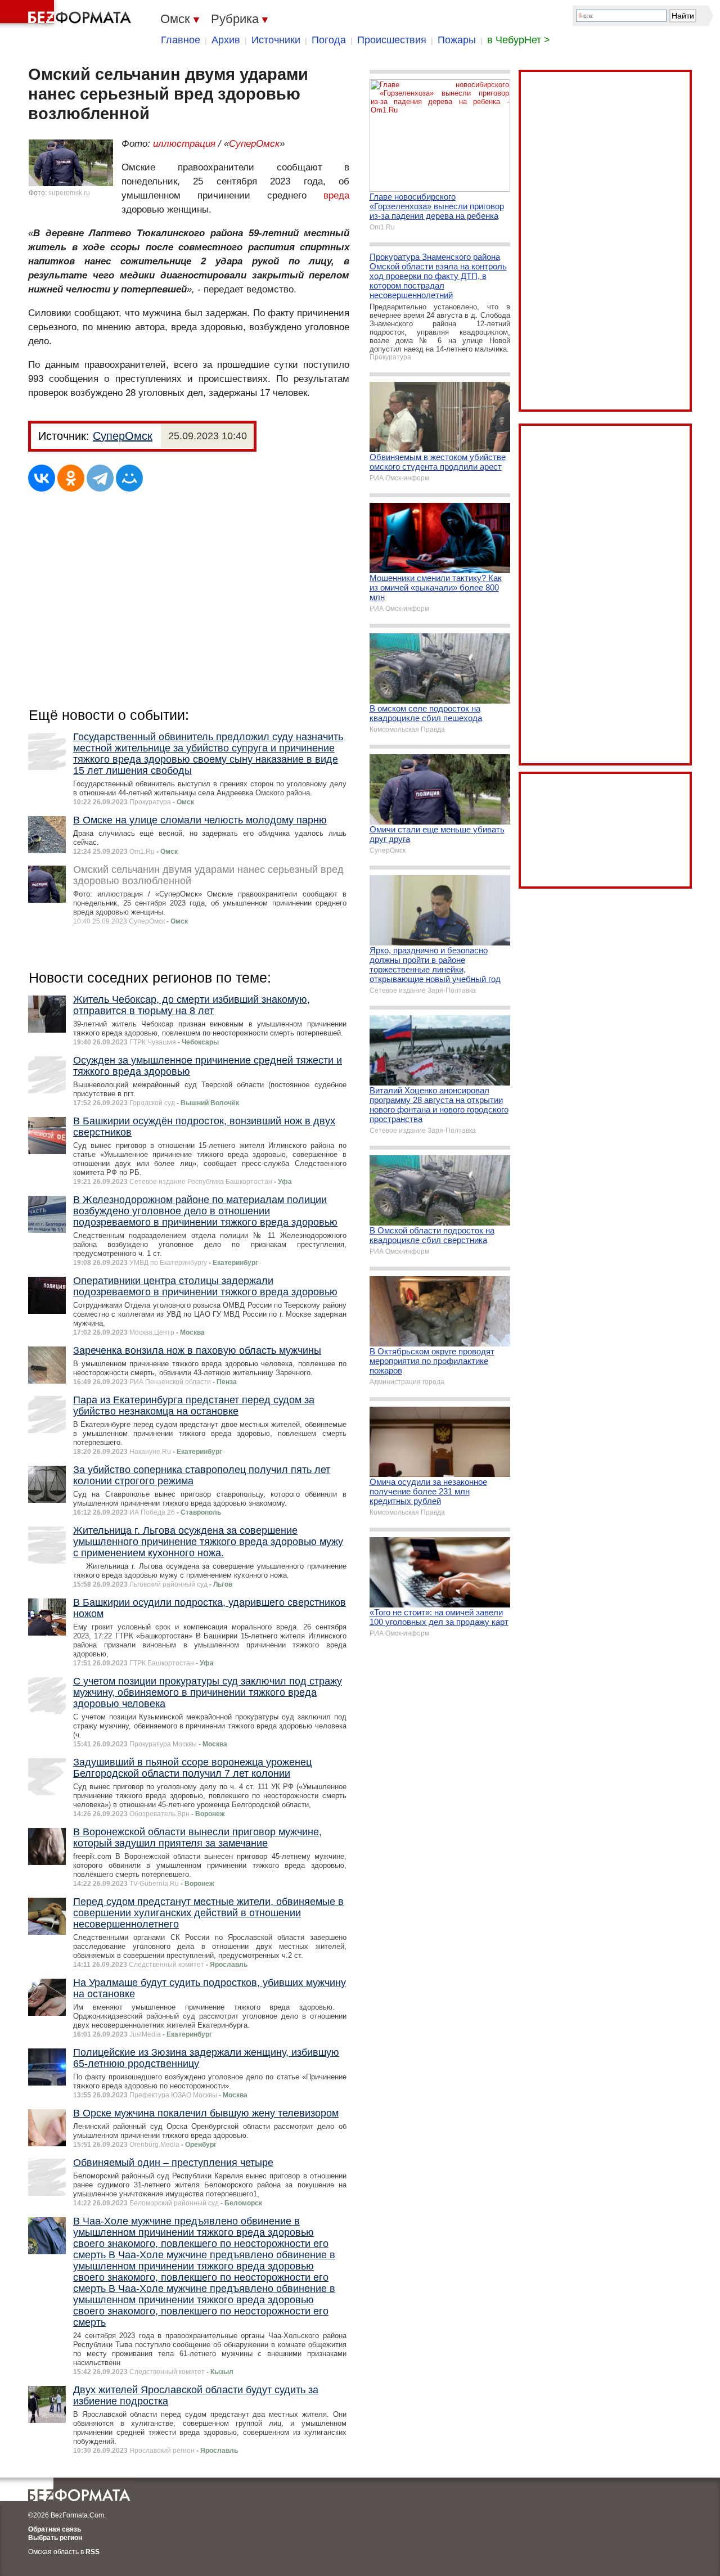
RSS (93, 2552)
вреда (336, 195)
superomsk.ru (69, 193)
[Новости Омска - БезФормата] (67, 14)
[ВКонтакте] (42, 478)
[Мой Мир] (129, 478)
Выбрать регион (55, 2538)
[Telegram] (100, 478)
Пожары (457, 40)
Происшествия (392, 40)
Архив (226, 40)
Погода (329, 40)
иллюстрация (184, 144)
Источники (276, 40)
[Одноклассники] (71, 478)
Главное (181, 40)
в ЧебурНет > (519, 40)
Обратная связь (55, 2529)
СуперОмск (254, 144)
